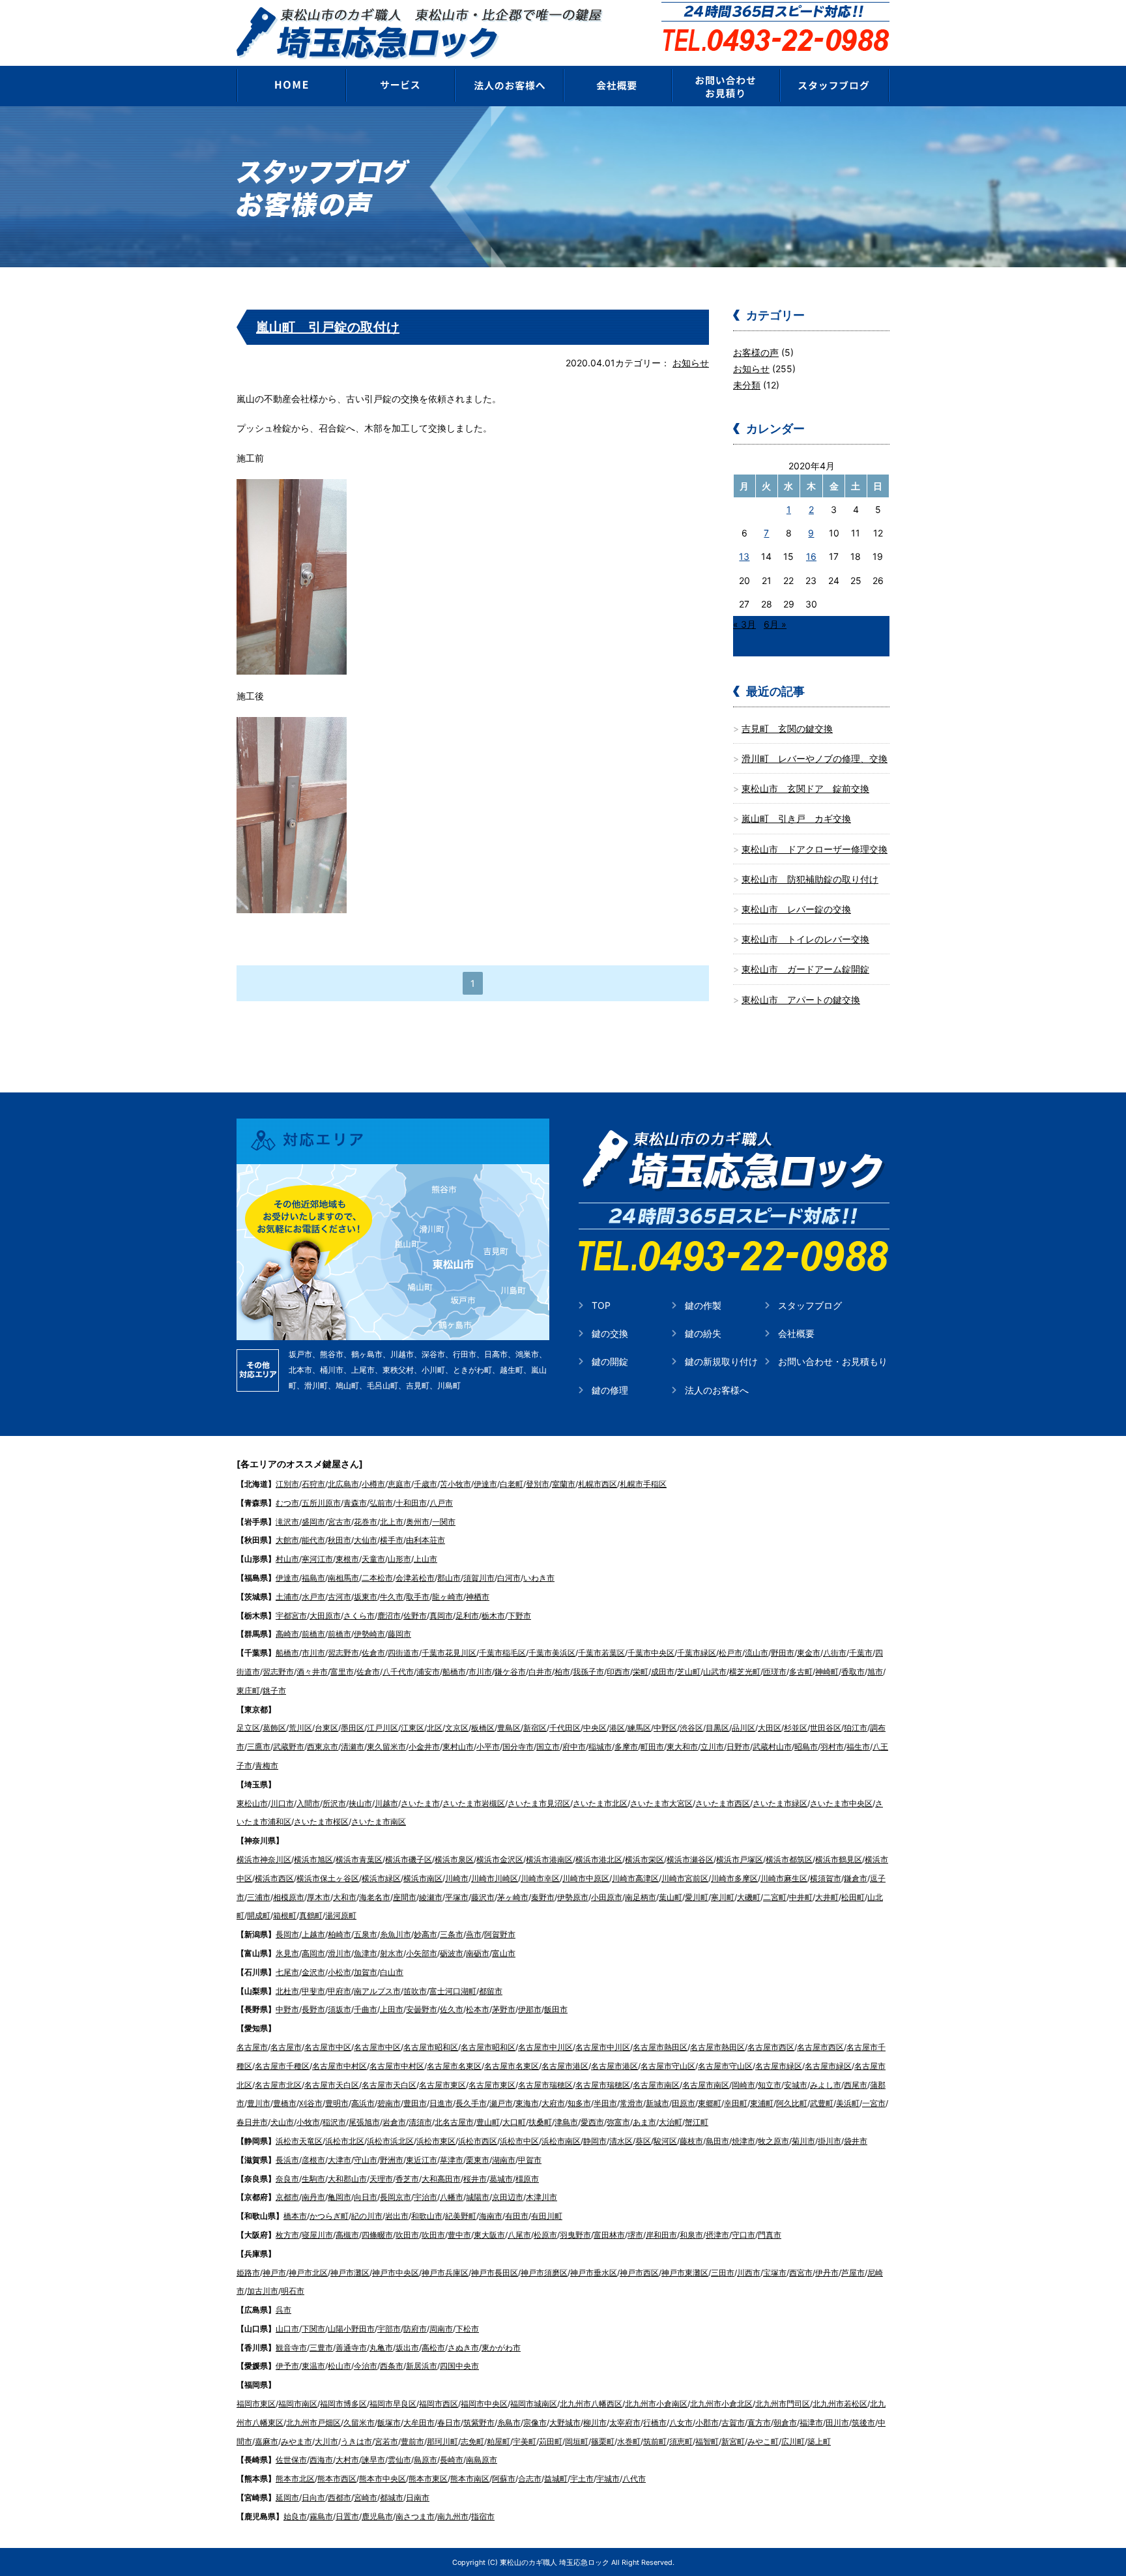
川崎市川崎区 (495, 1878)
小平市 (488, 1747)
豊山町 (488, 2122)
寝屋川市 (317, 2235)
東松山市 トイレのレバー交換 (805, 939)
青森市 (355, 1503)
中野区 (665, 1728)
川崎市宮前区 (685, 1878)
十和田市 (411, 1503)
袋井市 (856, 2141)
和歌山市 (427, 2216)
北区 (435, 1728)
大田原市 (325, 1616)
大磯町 (749, 1897)
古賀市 (733, 2422)
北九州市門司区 (783, 2404)
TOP (601, 1305)
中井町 (801, 1897)
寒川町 (723, 1897)
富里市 (342, 1672)
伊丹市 (827, 2273)
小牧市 (308, 2122)
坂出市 (407, 2348)
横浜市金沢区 (500, 1859)
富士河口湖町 (453, 1991)
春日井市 (252, 2122)
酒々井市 (312, 1672)
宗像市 (535, 2422)
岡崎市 (743, 2085)
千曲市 (366, 2009)
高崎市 (287, 1634)
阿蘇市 (504, 2479)
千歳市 (426, 1484)
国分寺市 (518, 1747)
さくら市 (359, 1616)
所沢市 (334, 1803)
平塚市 (457, 1897)
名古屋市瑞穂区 (545, 2085)
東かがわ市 (501, 2348)
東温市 (313, 2366)
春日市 (449, 2422)
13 (744, 556)
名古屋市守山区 (668, 2066)
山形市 (399, 1559)
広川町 (793, 2441)
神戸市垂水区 (594, 2273)
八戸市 (441, 1503)
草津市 (452, 2160)
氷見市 (287, 1953)
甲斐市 (313, 1991)
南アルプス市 (377, 1991)
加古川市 (263, 2291)
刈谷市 (311, 2103)
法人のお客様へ (717, 1390)
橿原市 (527, 2179)
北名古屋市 (454, 2122)
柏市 (562, 1672)
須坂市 (339, 2009)
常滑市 (631, 2103)
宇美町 (525, 2441)
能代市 (313, 1540)
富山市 (504, 1953)
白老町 (512, 1484)
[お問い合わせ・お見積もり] (726, 85)
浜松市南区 (561, 2141)
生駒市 (313, 2179)
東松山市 (252, 1803)
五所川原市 (321, 1503)
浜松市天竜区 (299, 2141)
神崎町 (827, 1672)
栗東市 (478, 2160)
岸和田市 (661, 2235)
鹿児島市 (377, 2516)
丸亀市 (381, 2348)
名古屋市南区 (656, 2085)
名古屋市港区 (565, 2066)
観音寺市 (291, 2348)
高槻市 (347, 2235)
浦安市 (428, 1672)
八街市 (835, 1653)
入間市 (308, 1803)
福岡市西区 (439, 2404)
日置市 (347, 2516)
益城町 (556, 2479)
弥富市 (618, 2122)
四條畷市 (377, 2235)
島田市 (717, 2141)
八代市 (634, 2479)
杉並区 (796, 1728)
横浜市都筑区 (789, 1859)
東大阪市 (489, 2235)
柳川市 (595, 2422)
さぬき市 (463, 2348)
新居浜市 (422, 2366)
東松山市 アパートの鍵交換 (801, 1000)
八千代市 (398, 1672)
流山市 (757, 1653)
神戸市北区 (308, 2273)
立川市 (712, 1747)
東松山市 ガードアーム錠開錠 (805, 969)
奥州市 (418, 1522)
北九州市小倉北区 (721, 2404)
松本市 (478, 2009)
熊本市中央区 (383, 2479)
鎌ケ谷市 (510, 1672)
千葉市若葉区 (601, 1653)
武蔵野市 (289, 1747)
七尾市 (287, 1972)
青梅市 (267, 1765)
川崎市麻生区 (784, 1878)
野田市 (783, 1653)
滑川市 (339, 1953)
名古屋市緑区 (779, 2066)
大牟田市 (419, 2422)
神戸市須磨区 (544, 2273)
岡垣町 (577, 2441)
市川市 (313, 1653)
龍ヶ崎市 (448, 1597)
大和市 (345, 1897)
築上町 (819, 2441)
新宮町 (733, 2441)
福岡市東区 (256, 2404)
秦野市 (543, 1897)
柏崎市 (339, 1934)
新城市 (657, 2103)
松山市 (339, 2366)
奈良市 (287, 2179)
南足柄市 (641, 1897)
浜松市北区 (345, 2141)
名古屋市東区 (442, 2085)
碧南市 (389, 2103)
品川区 (743, 1728)
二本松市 (377, 1578)
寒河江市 (317, 1559)
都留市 (491, 1991)
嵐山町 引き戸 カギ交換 (796, 818)
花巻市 (366, 1522)
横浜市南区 (423, 1878)
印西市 (618, 1672)
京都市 (287, 2197)
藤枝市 (691, 2141)
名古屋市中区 (328, 2047)
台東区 (326, 1728)
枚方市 (287, 2235)
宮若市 (386, 2441)
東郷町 (710, 2103)
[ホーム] (291, 85)
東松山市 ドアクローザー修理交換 (815, 849)
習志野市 (343, 1653)
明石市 (293, 2291)
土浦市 (287, 1597)
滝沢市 (287, 1522)
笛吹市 (415, 1991)
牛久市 (392, 1597)
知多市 (579, 2103)
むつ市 (287, 1503)
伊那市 (530, 2009)
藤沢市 (483, 1897)
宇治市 (426, 2197)
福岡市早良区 (393, 2404)
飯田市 (556, 2009)
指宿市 (483, 2516)
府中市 (574, 1747)
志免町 (472, 2441)
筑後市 (863, 2422)
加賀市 (366, 1972)
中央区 (595, 1728)
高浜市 (363, 2103)
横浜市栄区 (644, 1859)
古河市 (339, 1597)
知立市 (770, 2085)
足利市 (467, 1616)
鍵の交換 (610, 1333)
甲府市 (339, 1991)
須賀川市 (479, 1578)
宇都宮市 (291, 1616)
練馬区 (639, 1728)
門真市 (770, 2235)
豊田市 (415, 2103)
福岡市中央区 (484, 2404)
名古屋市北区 (278, 2085)
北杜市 (287, 1991)
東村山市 (458, 1747)
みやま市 (296, 2441)
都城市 (392, 2497)
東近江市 (422, 2160)
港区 (617, 1728)
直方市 (759, 2422)
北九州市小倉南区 (656, 2404)
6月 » (775, 624)
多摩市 (626, 1747)
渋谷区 (691, 1728)
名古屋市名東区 (454, 2066)
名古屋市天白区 (332, 2085)
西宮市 (801, 2273)
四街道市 (403, 1653)
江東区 (412, 1728)
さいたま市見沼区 (539, 1803)
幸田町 (736, 2103)
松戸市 (730, 1653)
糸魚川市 (396, 1934)
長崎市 (452, 2460)
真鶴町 (311, 1915)
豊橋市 (285, 2103)
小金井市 (424, 1747)
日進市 (441, 2103)
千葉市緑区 (697, 1653)
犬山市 (282, 2122)
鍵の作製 (703, 1305)
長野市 (313, 2009)
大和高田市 (441, 2179)
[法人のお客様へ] (509, 85)
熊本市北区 (295, 2479)
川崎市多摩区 (734, 1878)
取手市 (418, 1597)
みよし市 (826, 2085)
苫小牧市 (455, 1484)
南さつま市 (415, 2516)
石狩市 (313, 1484)
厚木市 (319, 1897)
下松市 (467, 2329)
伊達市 (485, 1484)
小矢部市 (422, 1953)
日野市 (738, 1747)
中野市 (287, 2009)
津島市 (566, 2122)
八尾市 (519, 2235)
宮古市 (339, 1522)
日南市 (418, 2497)
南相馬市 (343, 1578)
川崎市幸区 (540, 1878)
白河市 (509, 1578)
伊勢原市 (573, 1897)
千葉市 (861, 1653)
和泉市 (691, 2235)
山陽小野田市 (351, 2329)
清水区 (621, 2141)
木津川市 (541, 2197)
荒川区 (300, 1728)
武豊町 (822, 2103)
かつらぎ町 (329, 2216)
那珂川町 (442, 2441)
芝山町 (689, 1672)
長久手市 (471, 2103)
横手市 (392, 1540)
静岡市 (595, 2141)
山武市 (715, 1672)
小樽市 (373, 1484)
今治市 (366, 2366)
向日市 (366, 2197)
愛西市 (592, 2122)
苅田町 (551, 2441)
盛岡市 (313, 1522)
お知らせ (691, 363)
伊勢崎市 (369, 1634)
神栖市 (478, 1597)
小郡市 (707, 2422)
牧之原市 (773, 2141)
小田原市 (607, 1897)
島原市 (426, 2460)
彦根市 (313, 2160)
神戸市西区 (639, 2273)
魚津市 (366, 1953)
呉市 (283, 2310)
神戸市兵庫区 (445, 2273)
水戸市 (313, 1597)
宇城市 (608, 2479)
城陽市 (478, 2197)
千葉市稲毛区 (502, 1653)
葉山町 (671, 1897)
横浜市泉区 (454, 1859)
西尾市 (856, 2085)
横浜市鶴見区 (839, 1859)
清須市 (420, 2122)
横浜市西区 (274, 1878)
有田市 (517, 2216)
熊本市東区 (428, 2479)
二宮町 (775, 1897)
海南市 (491, 2216)
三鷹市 (259, 1747)
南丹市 (313, 2197)
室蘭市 (564, 1484)
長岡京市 (396, 2197)
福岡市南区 (298, 2404)
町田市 (652, 1747)
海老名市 (375, 1897)
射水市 (392, 1953)
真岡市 (441, 1616)
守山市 (366, 2160)
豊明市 (337, 2103)
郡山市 (449, 1578)
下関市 (313, 2329)
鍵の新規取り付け (721, 1361)
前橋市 (313, 1634)
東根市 (347, 1559)
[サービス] (400, 85)
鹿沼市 (389, 1616)
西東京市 (323, 1747)
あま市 (644, 2122)
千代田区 (565, 1728)
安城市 (796, 2085)
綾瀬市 (431, 1897)
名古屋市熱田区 (660, 2047)
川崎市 (457, 1878)
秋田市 (339, 1540)
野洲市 (392, 2160)
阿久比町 (792, 2103)
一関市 (444, 1522)
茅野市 (504, 2009)
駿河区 (665, 2141)
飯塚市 (389, 2422)
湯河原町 (341, 1915)
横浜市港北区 (599, 1859)
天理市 (381, 2179)
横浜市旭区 (313, 1859)
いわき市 (539, 1578)
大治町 (671, 2122)
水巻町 (629, 2441)
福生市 (858, 1747)
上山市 (426, 1559)
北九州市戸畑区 (313, 2422)
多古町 (801, 1672)
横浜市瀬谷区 (690, 1859)
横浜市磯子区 (409, 1859)
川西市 (749, 2273)
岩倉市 (394, 2122)
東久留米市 (386, 1747)
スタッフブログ (810, 1305)
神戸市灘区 (350, 2273)
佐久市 (452, 2009)
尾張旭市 (364, 2122)
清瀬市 (353, 1747)
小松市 (339, 1972)
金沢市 (313, 1972)
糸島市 (509, 2422)
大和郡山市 (347, 2179)
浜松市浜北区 (390, 2141)
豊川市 (259, 2103)
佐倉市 (373, 1653)
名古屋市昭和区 (431, 2047)
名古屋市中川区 (545, 2047)
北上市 (392, 1522)
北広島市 (343, 1484)
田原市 (684, 2103)
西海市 (321, 2460)
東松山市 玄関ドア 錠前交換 (805, 788)
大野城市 (565, 2422)
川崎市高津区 (635, 1878)
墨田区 (353, 1728)
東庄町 (248, 1691)
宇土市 (582, 2479)
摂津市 (717, 2235)
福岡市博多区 (343, 2404)
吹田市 (407, 2235)
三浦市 (259, 1897)
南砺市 (478, 1953)
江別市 (287, 1484)
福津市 (811, 2422)
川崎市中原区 (586, 1878)
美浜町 (848, 2103)
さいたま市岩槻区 (474, 1803)
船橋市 (287, 1653)
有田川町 (547, 2216)
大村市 (347, 2460)
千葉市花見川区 (449, 1653)
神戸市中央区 (396, 2273)
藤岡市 (399, 1634)
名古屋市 (252, 2047)
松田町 (853, 1897)
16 (811, 556)
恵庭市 (399, 1484)
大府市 (553, 2103)
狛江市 (856, 1728)
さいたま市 (420, 1803)
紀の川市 (367, 2216)
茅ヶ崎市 (513, 1897)
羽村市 (832, 1747)
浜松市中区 (519, 2141)
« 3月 (744, 624)
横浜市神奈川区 (264, 1859)
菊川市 (803, 2141)
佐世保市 (291, 2460)
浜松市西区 (478, 2141)
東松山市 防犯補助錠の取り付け (810, 879)
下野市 (519, 1616)
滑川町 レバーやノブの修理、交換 (815, 758)
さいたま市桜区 (321, 1822)
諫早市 (373, 2460)
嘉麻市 (267, 2441)
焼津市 (743, 2141)
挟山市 (360, 1803)
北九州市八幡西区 (591, 2404)
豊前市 (412, 2441)
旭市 (875, 1672)
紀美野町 (461, 2216)
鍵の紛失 (703, 1333)
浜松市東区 (436, 2141)
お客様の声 (756, 352)
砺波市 (452, 1953)
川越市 (386, 1803)
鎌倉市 (856, 1878)
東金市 (809, 1653)
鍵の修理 (610, 1390)
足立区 (248, 1728)
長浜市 (287, 2160)
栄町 (641, 1672)
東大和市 (682, 1747)
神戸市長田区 (495, 2273)
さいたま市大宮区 (661, 1803)
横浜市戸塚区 (740, 1859)
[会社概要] (617, 85)
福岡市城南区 (534, 2404)
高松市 (433, 2348)
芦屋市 (853, 2273)
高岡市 (313, 1953)
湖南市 (504, 2160)
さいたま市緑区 (780, 1803)
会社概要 (796, 1333)
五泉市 (366, 1934)
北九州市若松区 (840, 2404)
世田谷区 (826, 1728)
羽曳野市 (575, 2235)
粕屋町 (498, 2441)
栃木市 (493, 1616)
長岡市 (287, 1934)
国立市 (548, 1747)
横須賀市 (826, 1878)
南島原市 (482, 2460)
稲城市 (600, 1747)
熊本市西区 (337, 2479)
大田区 (770, 1728)
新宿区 (535, 1728)
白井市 (540, 1672)
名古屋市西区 (771, 2047)
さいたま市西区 (723, 1803)
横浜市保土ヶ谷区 (328, 1878)
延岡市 (287, 2497)
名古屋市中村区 (339, 2066)
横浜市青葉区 (359, 1859)
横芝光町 (745, 1672)
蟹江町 (697, 2122)
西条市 (392, 2366)
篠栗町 (603, 2441)
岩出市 (397, 2216)
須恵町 (681, 2441)
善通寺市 (351, 2348)
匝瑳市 (775, 1672)
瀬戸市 (501, 2103)
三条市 (452, 1934)
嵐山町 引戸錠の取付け (328, 327)
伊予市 (287, 2366)
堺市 (635, 2235)
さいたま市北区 (600, 1803)
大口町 (514, 2122)
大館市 (287, 1540)
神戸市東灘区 (685, 2273)
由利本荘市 (426, 1540)
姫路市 (248, 2273)
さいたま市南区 (379, 1822)
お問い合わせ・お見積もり (833, 1361)
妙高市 (426, 1934)
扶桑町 (540, 2122)
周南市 (441, 2329)
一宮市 (874, 2103)
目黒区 (717, 1728)
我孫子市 (588, 1672)
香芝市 (407, 2179)
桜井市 (475, 2179)
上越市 (313, 1934)
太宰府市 (625, 2422)
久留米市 (359, 2422)
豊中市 (459, 2235)
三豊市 (321, 2348)
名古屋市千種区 (282, 2066)
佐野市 (415, 1616)
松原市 (545, 2235)
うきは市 (356, 2441)
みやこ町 (763, 2441)
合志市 (530, 2479)
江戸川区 (383, 1728)
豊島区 (509, 1728)
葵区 (643, 2141)
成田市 (663, 1672)
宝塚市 (775, 2273)
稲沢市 (334, 2122)
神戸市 (274, 2273)
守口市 (743, 2235)
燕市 (474, 1934)
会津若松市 (415, 1578)
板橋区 (483, 1728)
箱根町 (285, 1915)
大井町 (827, 1897)
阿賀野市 (500, 1934)
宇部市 (389, 2329)
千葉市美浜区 (552, 1653)
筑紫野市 (479, 2422)
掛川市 (830, 2141)
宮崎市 (366, 2497)
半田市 (605, 2103)
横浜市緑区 (381, 1878)
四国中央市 (459, 2366)
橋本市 (295, 2216)
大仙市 (366, 1540)
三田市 (723, 2273)
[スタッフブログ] (835, 85)
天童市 (373, 1559)
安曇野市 (422, 2009)
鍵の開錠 (610, 1361)
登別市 (538, 1484)
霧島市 (321, 2516)
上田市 (392, 2009)
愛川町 (697, 1897)
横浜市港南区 (549, 1859)
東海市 (527, 2103)
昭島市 (806, 1747)
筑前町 (655, 2441)
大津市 (339, 2160)
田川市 (837, 2422)
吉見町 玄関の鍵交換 (787, 728)
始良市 (295, 2516)
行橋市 (655, 2422)
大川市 (326, 2441)
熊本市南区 (470, 2479)
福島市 (313, 1578)
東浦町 (762, 2103)
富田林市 (609, 2235)
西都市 (339, 2497)
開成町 (259, 1915)
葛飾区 (274, 1728)
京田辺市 (508, 2197)
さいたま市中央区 (841, 1803)
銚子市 (274, 1691)
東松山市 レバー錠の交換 (796, 909)
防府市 (415, 2329)
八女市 (681, 2422)
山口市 (287, 2329)
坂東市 (366, 1597)
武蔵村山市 (772, 1747)
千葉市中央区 (651, 1653)
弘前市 (381, 1503)
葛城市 (501, 2179)
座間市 (405, 1897)
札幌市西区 (598, 1484)
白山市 (392, 1972)
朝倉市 (785, 2422)
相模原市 (289, 1897)
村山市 (287, 1559)
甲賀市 (530, 2160)
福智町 (707, 2441)
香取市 (853, 1672)
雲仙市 (399, 2460)
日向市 (313, 2497)
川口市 (282, 1803)
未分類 (747, 385)
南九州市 (453, 2516)
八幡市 (452, 2197)
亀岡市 (339, 2197)
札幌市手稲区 (643, 1484)
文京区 (457, 1728)
